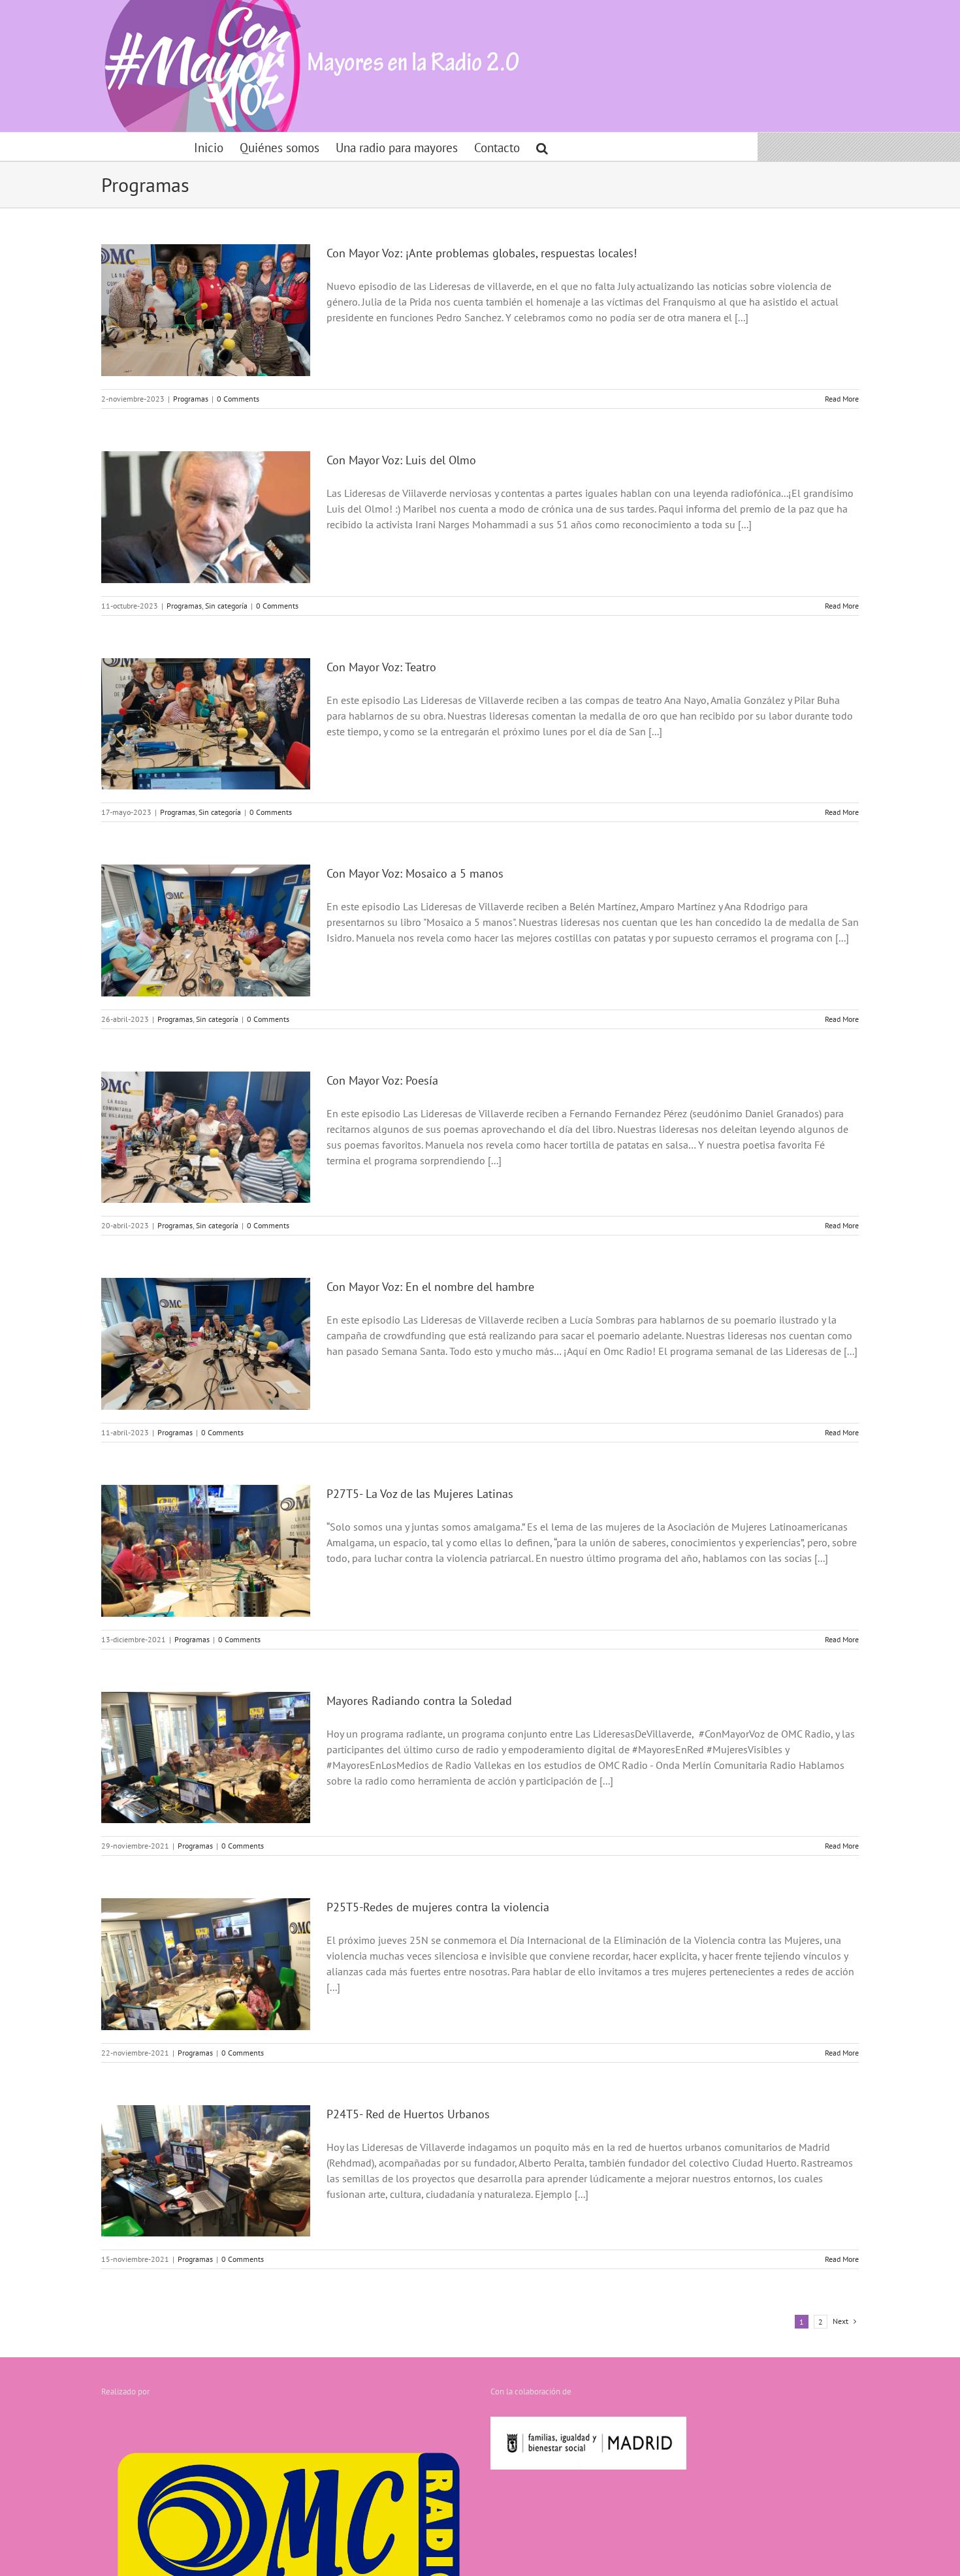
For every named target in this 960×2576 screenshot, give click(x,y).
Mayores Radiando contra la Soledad (419, 1701)
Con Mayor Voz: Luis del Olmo (401, 460)
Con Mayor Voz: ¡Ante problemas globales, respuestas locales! (482, 253)
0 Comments (238, 399)
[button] (542, 147)
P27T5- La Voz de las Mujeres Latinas (420, 1494)
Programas (191, 399)
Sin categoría (226, 606)
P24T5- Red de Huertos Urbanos (408, 2114)
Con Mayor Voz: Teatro (381, 667)
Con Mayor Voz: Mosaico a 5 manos (415, 873)
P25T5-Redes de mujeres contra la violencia (438, 1907)
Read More (842, 399)
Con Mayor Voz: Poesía (382, 1080)
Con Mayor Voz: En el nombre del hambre (430, 1287)
